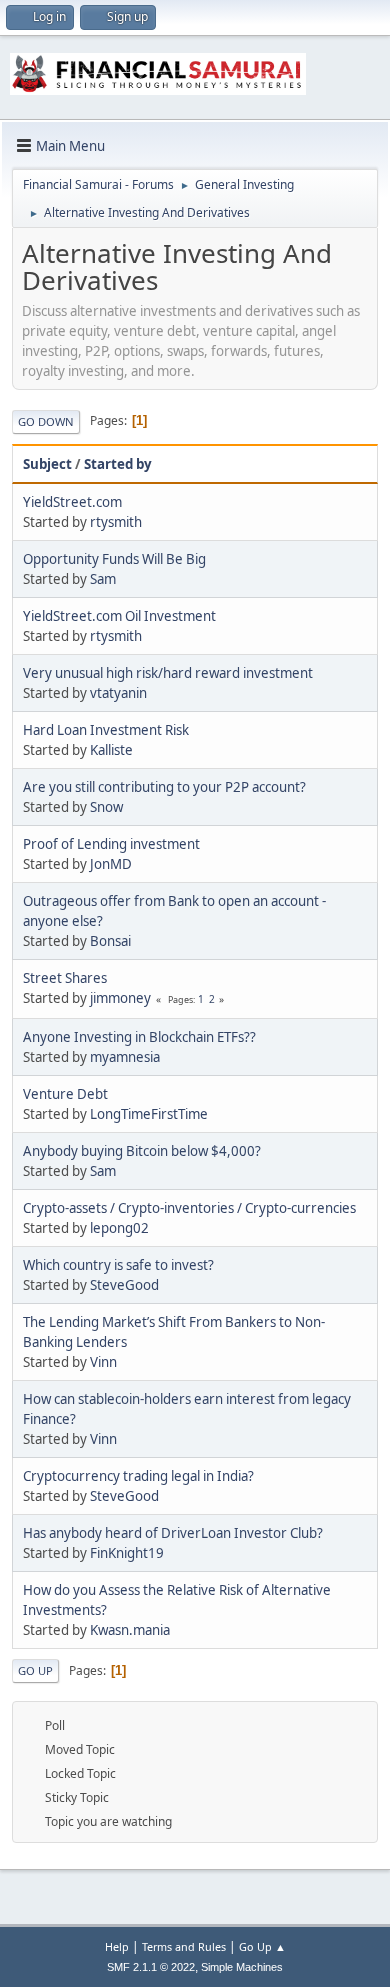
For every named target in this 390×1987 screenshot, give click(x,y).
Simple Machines (242, 1967)
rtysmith (116, 522)
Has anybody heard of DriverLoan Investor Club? (173, 1533)
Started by (118, 464)
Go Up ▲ (262, 1946)
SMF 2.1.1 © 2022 (151, 1967)
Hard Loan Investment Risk (106, 730)
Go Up (35, 1670)
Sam (103, 579)
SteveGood (124, 1285)
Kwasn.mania (130, 1630)
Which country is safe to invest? (118, 1265)
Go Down (46, 421)
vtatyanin (118, 693)
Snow (106, 807)
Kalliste (111, 750)
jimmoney (120, 998)
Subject (47, 464)
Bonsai (110, 941)
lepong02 (119, 1228)
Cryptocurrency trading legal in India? (138, 1476)
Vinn (103, 1362)
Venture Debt (65, 1094)
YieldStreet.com (72, 502)
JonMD (111, 864)
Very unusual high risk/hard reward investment (168, 673)
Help (117, 1946)
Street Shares (65, 978)
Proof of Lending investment (111, 844)
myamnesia (125, 1057)
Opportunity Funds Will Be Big (114, 559)
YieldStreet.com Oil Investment (119, 616)
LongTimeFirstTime (149, 1114)
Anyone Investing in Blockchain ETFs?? (139, 1037)
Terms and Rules (184, 1946)
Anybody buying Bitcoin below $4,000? (142, 1151)
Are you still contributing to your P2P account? (164, 787)
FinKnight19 (127, 1553)
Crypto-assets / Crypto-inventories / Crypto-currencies (189, 1208)
